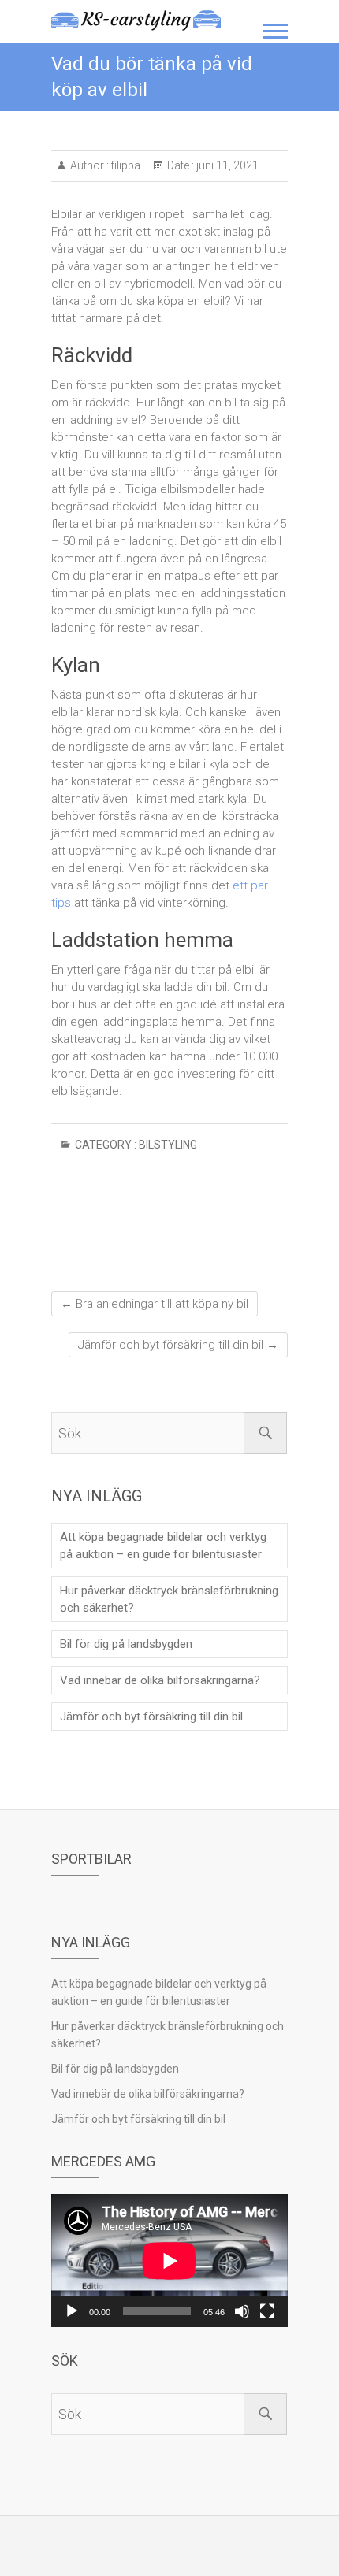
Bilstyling (168, 1145)
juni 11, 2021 (226, 165)
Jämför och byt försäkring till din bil (178, 1345)
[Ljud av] (242, 2311)
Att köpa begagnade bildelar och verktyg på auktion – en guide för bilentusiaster (163, 1546)
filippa (125, 165)
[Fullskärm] (267, 2311)
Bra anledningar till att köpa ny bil (155, 1304)
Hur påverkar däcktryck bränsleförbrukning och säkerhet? (169, 1599)
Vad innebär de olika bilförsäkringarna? (160, 1680)
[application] (169, 2260)
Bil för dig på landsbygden (126, 1644)
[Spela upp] (72, 2311)
